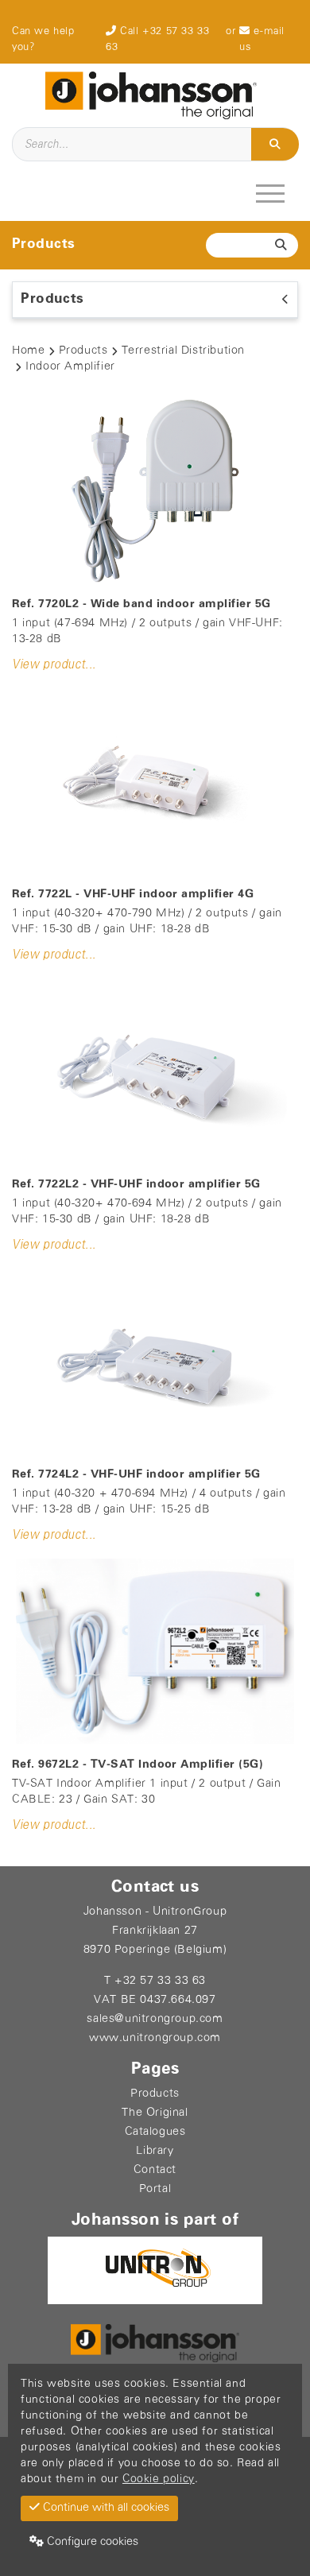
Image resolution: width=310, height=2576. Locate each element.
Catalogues (155, 2132)
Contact (155, 2170)
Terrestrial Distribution (183, 351)
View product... (54, 665)
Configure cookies (91, 2542)
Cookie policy (159, 2479)
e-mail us (262, 39)
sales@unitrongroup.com (155, 2019)
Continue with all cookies (105, 2508)
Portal (155, 2189)
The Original (155, 2113)
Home (28, 351)
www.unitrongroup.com (155, 2038)
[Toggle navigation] (272, 193)
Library (155, 2151)
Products (83, 351)
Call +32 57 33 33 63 (157, 39)
